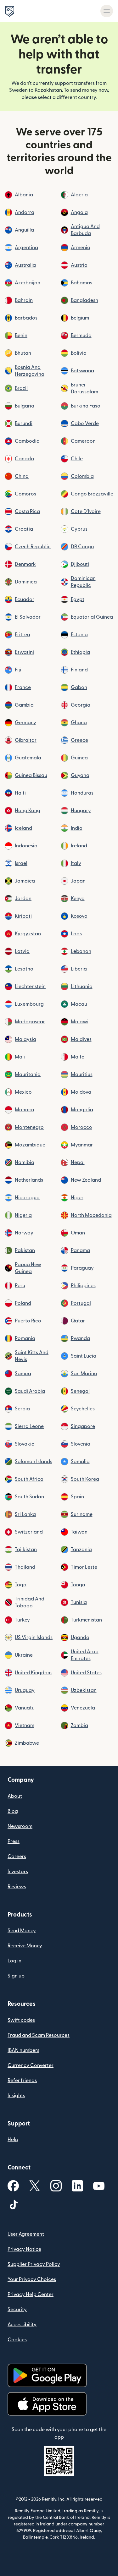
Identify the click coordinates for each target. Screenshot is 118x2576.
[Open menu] (107, 11)
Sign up (16, 1976)
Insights (16, 2096)
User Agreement (26, 2234)
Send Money (22, 1931)
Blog (13, 1811)
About (15, 1796)
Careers (17, 1857)
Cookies (17, 2340)
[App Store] (47, 2404)
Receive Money (25, 1946)
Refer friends (22, 2081)
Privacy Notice (24, 2249)
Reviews (17, 1887)
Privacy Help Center (31, 2294)
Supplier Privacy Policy (34, 2264)
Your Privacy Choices (32, 2279)
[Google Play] (47, 2375)
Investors (18, 1872)
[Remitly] (10, 11)
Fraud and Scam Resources (39, 2035)
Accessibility (22, 2325)
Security (17, 2310)
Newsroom (20, 1826)
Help (13, 2140)
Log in (14, 1961)
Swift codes (21, 2020)
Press (14, 1841)
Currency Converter (31, 2065)
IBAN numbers (23, 2050)
